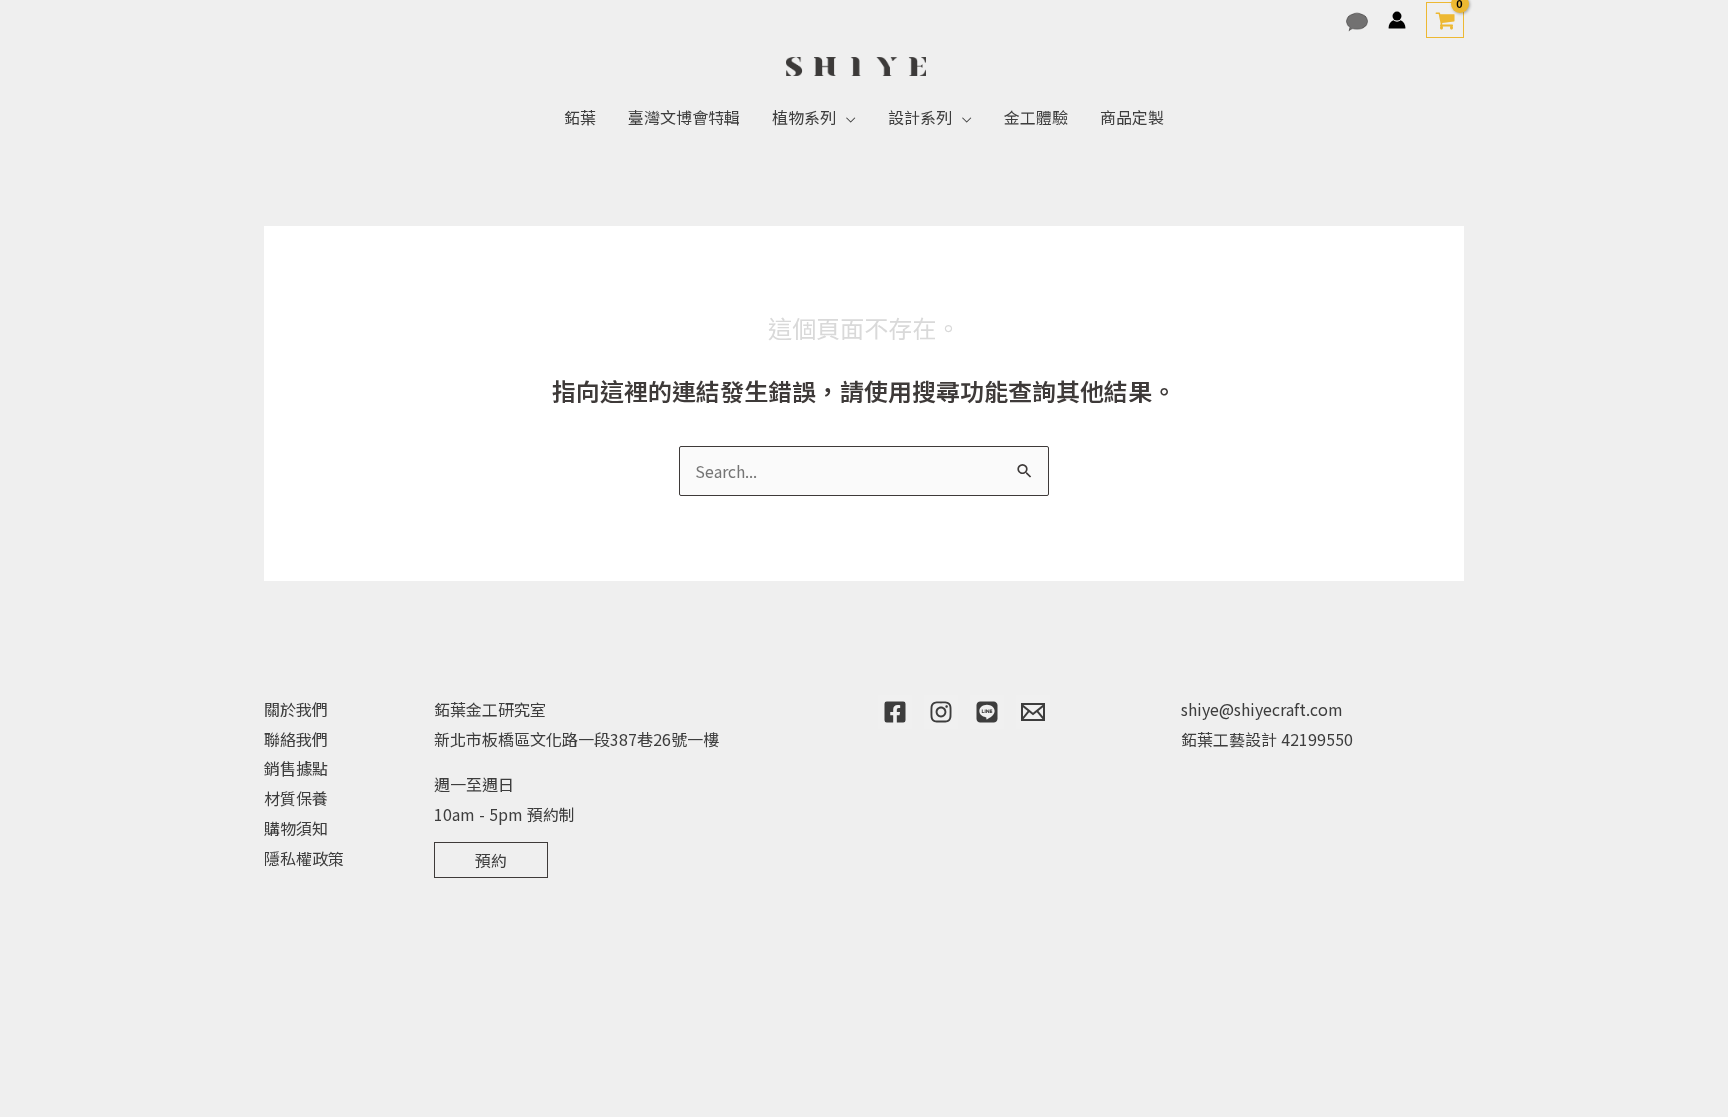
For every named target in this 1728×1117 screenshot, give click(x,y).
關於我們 (296, 709)
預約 (491, 860)
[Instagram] (941, 712)
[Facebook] (895, 712)
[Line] (987, 712)
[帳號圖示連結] (1397, 20)
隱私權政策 (304, 858)
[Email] (1033, 712)
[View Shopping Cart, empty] (1445, 20)
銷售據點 (296, 768)
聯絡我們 (296, 739)
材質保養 (296, 798)
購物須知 (296, 828)
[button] (846, 117)
